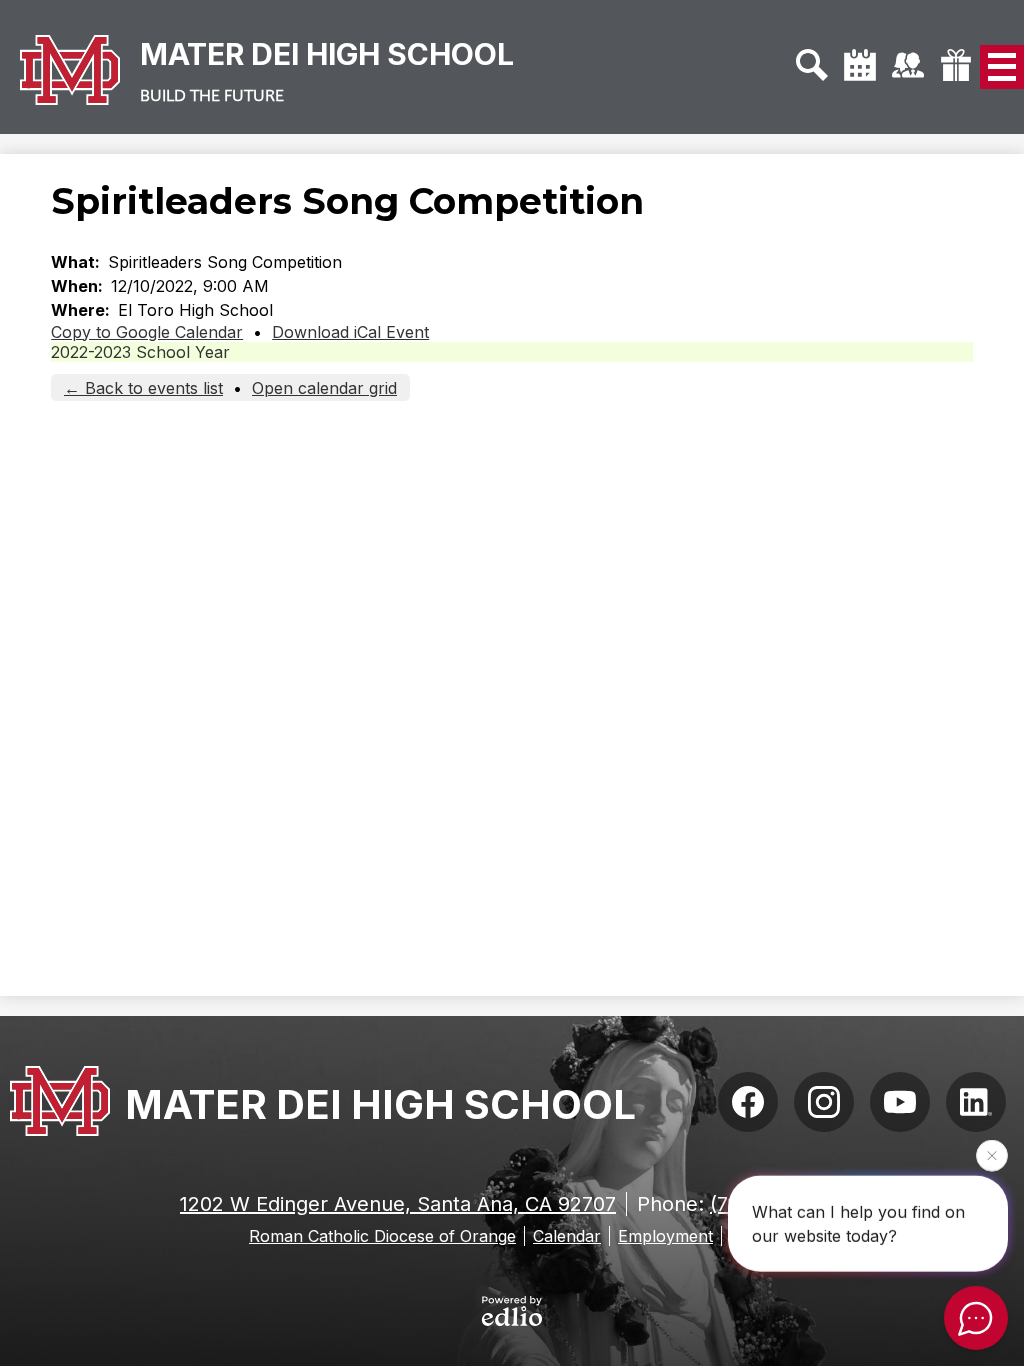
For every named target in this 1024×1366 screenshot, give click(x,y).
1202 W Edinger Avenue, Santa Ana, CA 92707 (398, 1204)
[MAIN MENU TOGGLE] (1002, 67)
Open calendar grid (324, 388)
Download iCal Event (350, 332)
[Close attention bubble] (992, 1154)
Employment (665, 1236)
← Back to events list (143, 388)
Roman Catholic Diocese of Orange (382, 1236)
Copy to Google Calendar (147, 332)
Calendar (567, 1236)
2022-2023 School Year (140, 352)
